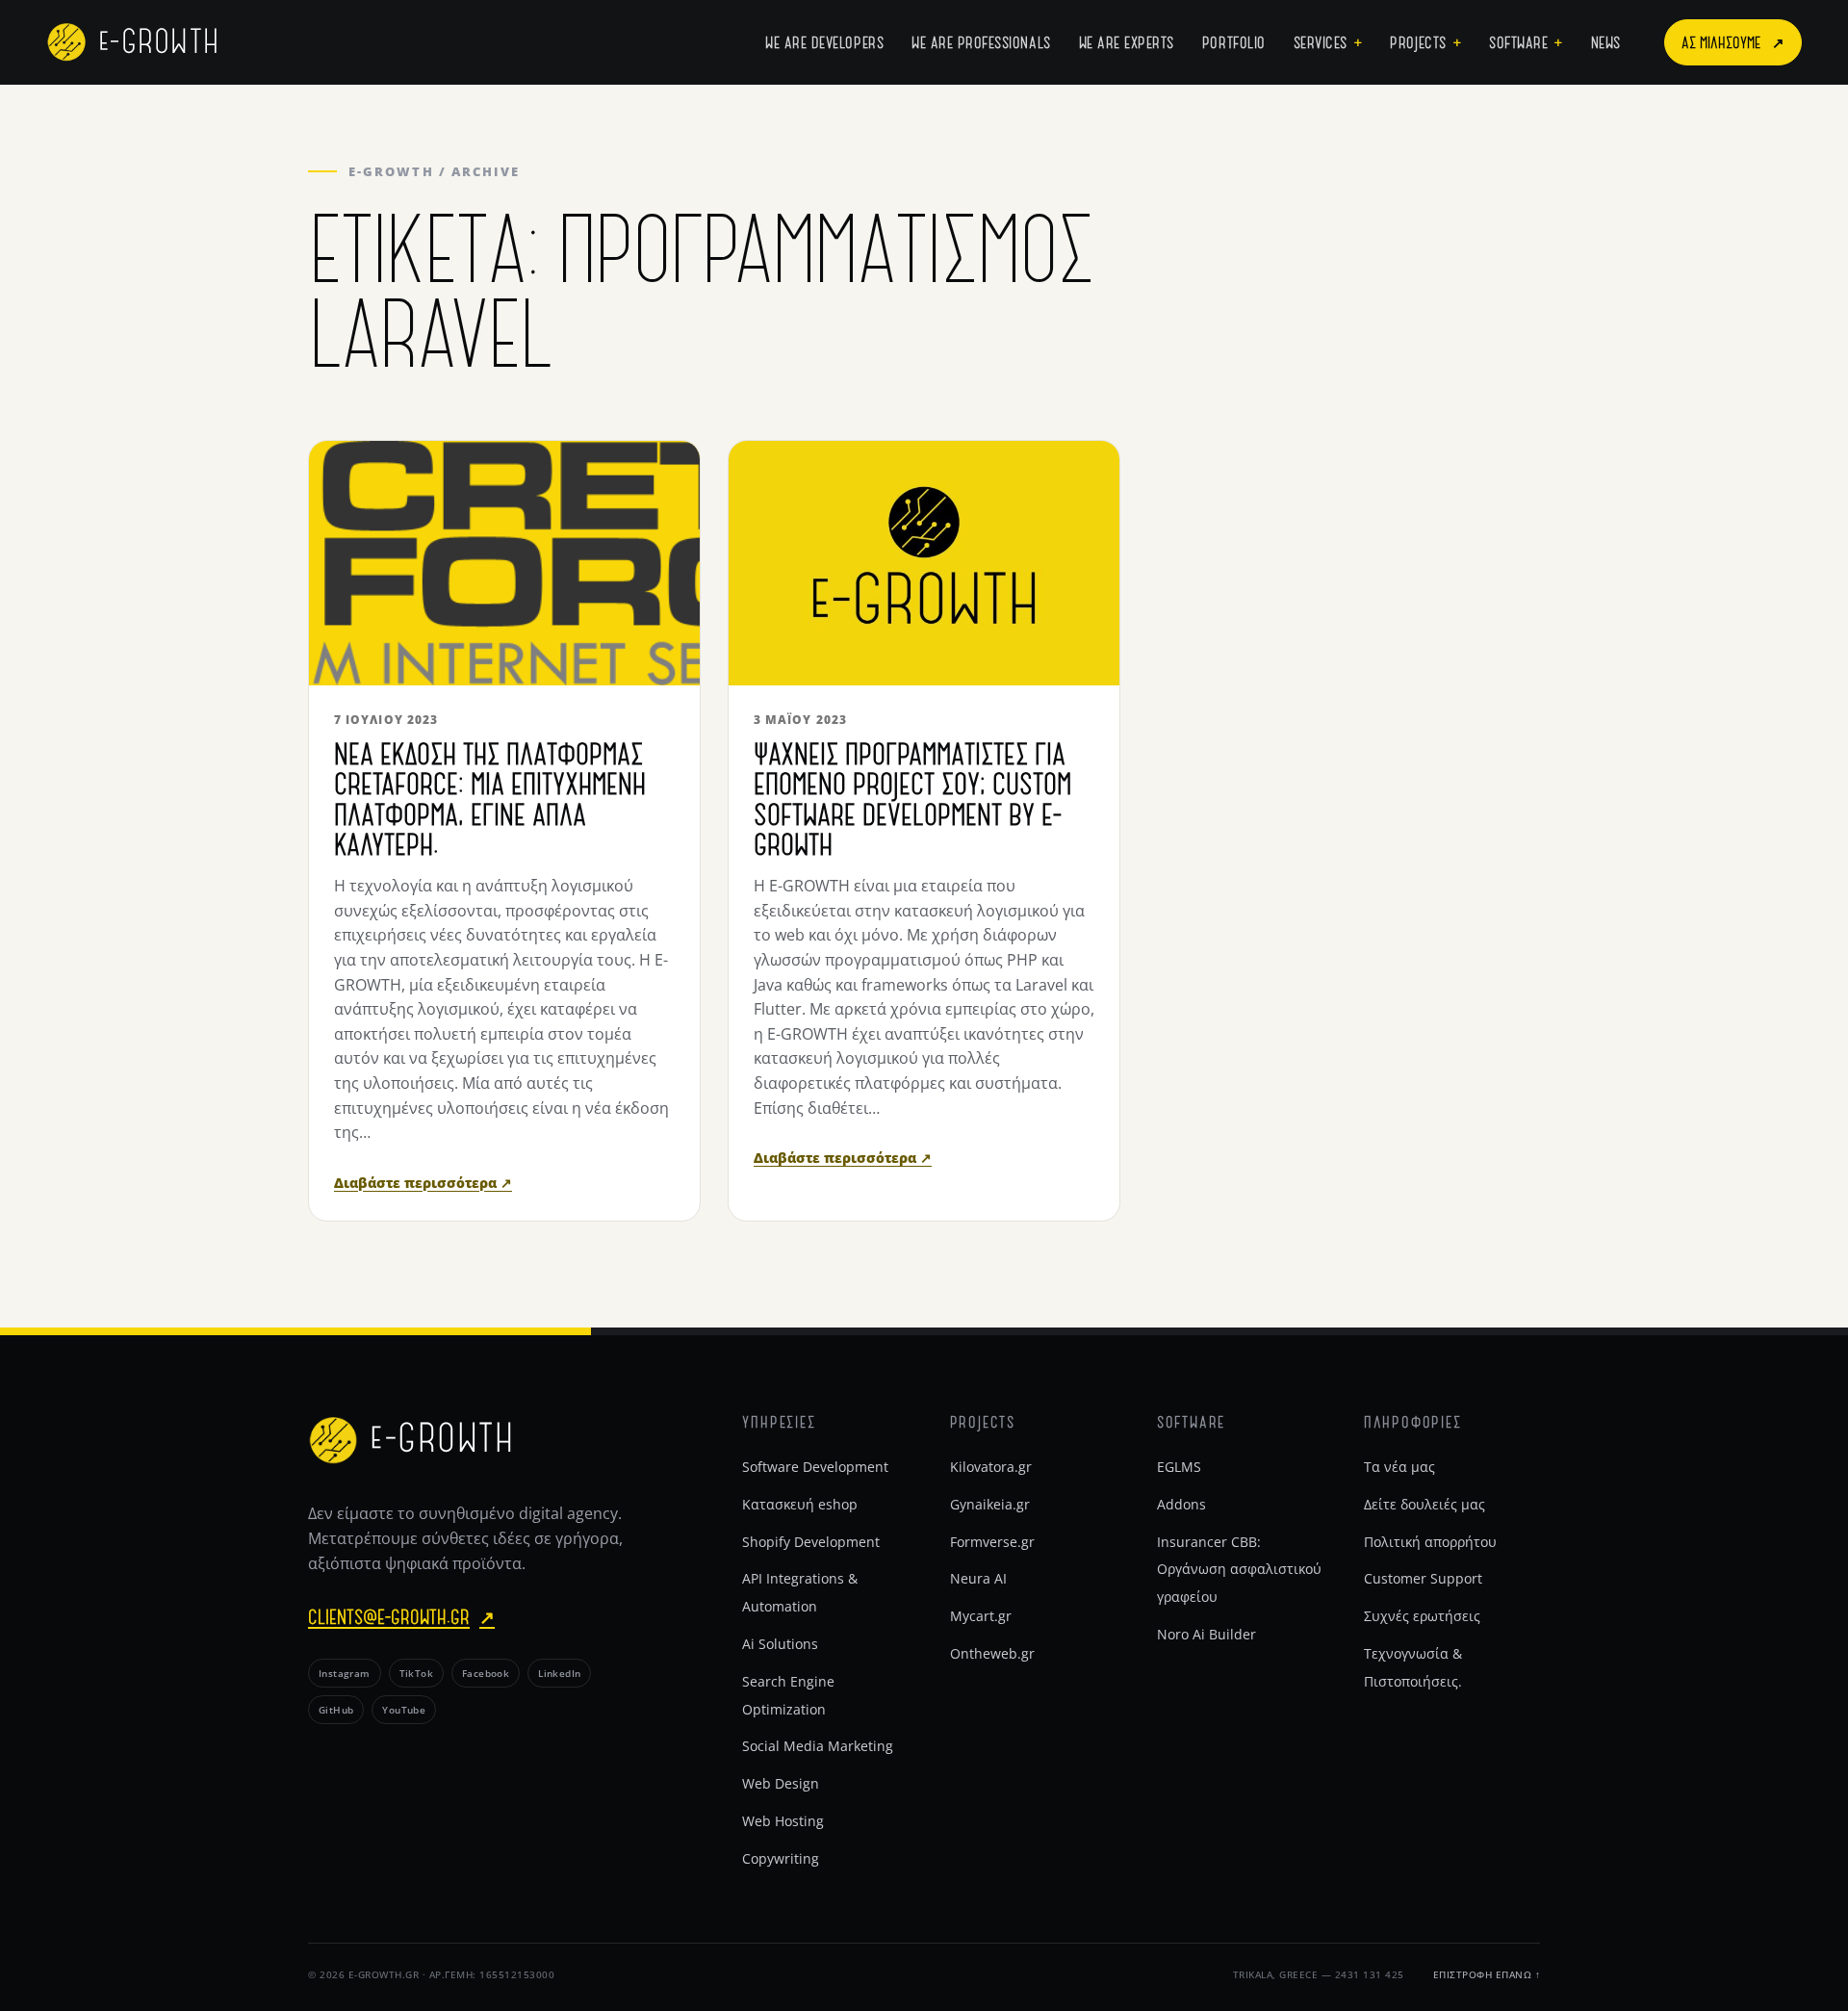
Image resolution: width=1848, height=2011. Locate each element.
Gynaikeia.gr (990, 1504)
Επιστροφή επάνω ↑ (1487, 1974)
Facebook (486, 1673)
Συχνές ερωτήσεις (1422, 1616)
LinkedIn (559, 1673)
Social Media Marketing (818, 1746)
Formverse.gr (992, 1542)
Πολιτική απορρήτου (1430, 1542)
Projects (1418, 42)
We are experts (1127, 42)
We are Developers (824, 42)
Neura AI (978, 1578)
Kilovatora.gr (991, 1467)
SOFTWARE (1518, 42)
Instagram (345, 1673)
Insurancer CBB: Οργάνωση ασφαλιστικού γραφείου (1239, 1570)
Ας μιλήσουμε (1733, 42)
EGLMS (1179, 1467)
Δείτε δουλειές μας (1424, 1504)
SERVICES (1321, 42)
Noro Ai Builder (1206, 1634)
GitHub (336, 1710)
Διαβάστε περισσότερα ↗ (423, 1183)
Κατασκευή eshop (800, 1504)
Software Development (815, 1467)
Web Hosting (783, 1821)
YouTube (404, 1710)
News (1606, 42)
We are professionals (981, 42)
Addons (1181, 1504)
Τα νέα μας (1399, 1467)
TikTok (416, 1673)
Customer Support (1423, 1578)
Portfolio (1234, 42)
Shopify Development (811, 1542)
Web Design (781, 1783)
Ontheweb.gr (992, 1653)
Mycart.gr (981, 1616)
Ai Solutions (780, 1644)
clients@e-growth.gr (401, 1616)
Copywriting (781, 1858)
